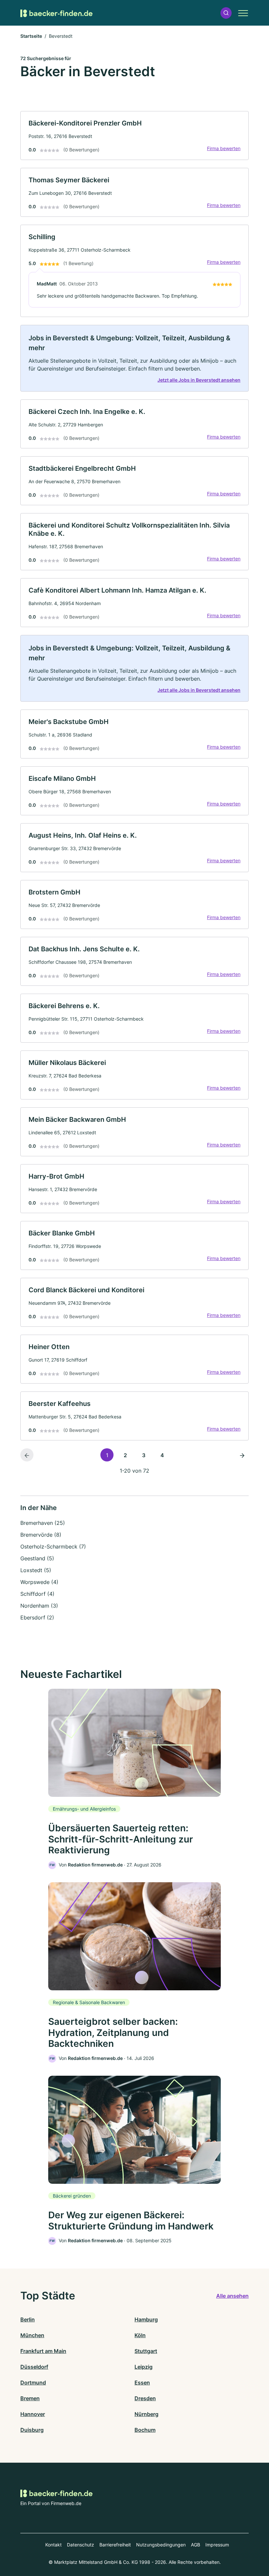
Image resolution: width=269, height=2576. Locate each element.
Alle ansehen (232, 2296)
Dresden (145, 2398)
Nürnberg (146, 2414)
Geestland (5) (37, 1558)
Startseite (31, 36)
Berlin (28, 2319)
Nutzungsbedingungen (161, 2545)
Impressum (217, 2545)
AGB (196, 2545)
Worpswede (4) (39, 1582)
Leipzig (144, 2367)
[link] (134, 136)
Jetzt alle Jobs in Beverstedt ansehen (199, 380)
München (32, 2335)
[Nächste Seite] (242, 1455)
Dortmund (33, 2383)
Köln (140, 2335)
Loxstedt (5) (36, 1570)
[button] (226, 13)
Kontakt (53, 2545)
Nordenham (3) (39, 1606)
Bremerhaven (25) (43, 1523)
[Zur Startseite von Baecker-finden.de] (56, 13)
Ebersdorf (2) (37, 1617)
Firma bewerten (224, 148)
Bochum (145, 2430)
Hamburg (146, 2319)
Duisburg (32, 2430)
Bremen (30, 2398)
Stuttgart (146, 2351)
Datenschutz (81, 2545)
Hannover (33, 2414)
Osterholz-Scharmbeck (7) (53, 1547)
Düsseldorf (34, 2367)
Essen (142, 2383)
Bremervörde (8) (41, 1535)
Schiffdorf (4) (37, 1594)
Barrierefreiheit (115, 2545)
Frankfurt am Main (43, 2351)
